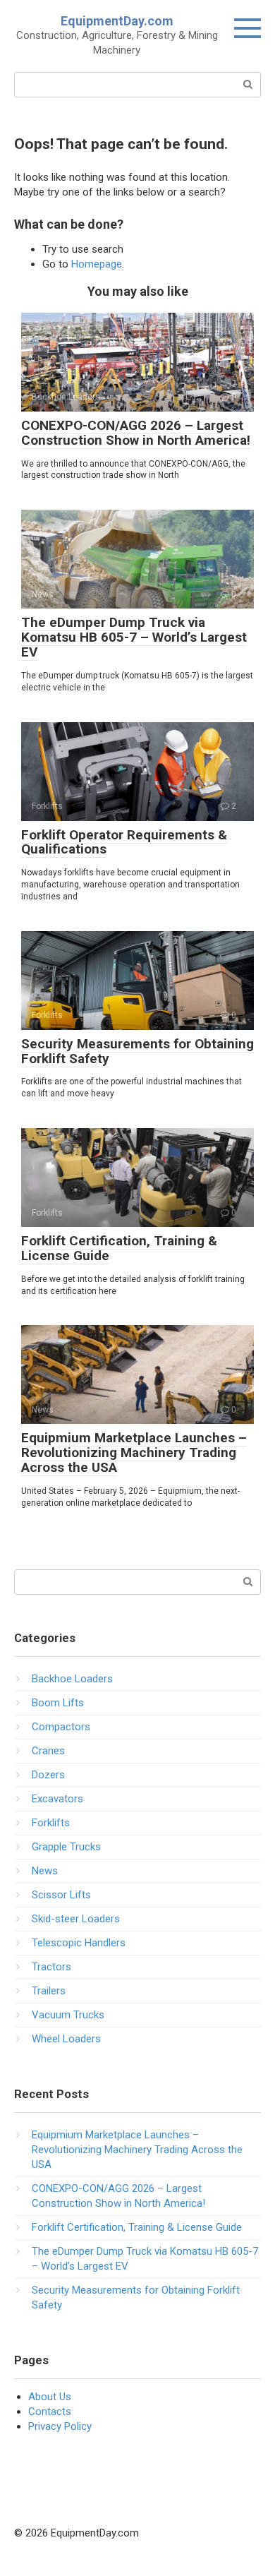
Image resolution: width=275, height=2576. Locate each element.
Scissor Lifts (61, 1895)
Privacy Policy (60, 2426)
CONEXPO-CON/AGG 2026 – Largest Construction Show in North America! (136, 433)
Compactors (61, 1727)
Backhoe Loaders (72, 1679)
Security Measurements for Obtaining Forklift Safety (137, 1051)
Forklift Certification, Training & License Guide (119, 1248)
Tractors (51, 1967)
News (45, 1871)
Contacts (50, 2412)
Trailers (49, 1991)
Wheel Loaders (66, 2039)
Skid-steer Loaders (76, 1919)
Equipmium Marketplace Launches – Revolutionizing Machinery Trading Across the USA (134, 1452)
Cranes (48, 1751)
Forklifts (51, 1823)
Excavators (57, 1799)
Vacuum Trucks (68, 2015)
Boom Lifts (58, 1703)
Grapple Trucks (66, 1847)
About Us (50, 2397)
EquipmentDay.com (117, 21)
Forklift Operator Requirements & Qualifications (124, 842)
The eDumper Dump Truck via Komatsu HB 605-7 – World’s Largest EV (134, 637)
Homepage (97, 264)
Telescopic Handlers (79, 1943)
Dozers (48, 1775)
